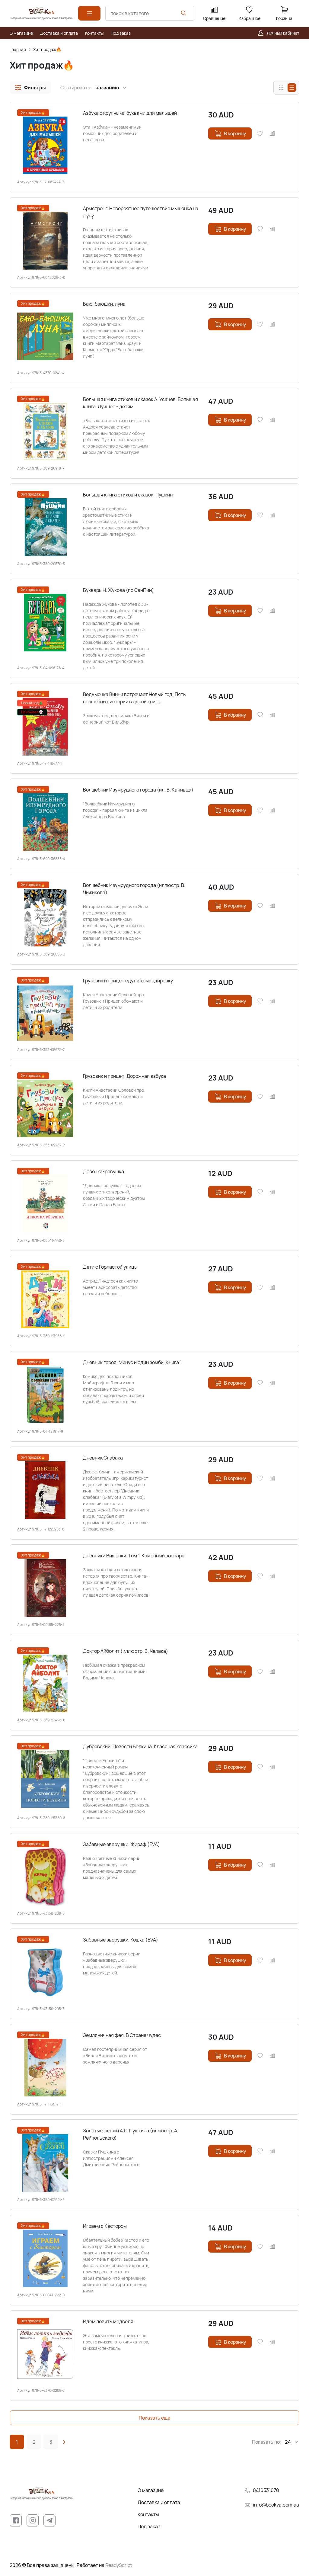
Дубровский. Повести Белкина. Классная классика (140, 1746)
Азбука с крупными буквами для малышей (130, 113)
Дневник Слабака (103, 1458)
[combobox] (150, 13)
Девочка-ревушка (104, 1171)
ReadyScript (119, 2565)
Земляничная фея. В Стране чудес (122, 2035)
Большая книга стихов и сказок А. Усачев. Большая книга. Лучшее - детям (140, 403)
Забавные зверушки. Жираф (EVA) (121, 1844)
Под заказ (149, 2526)
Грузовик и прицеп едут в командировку (128, 981)
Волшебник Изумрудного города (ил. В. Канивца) (138, 790)
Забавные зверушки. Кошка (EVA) (121, 1940)
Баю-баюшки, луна (104, 304)
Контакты (148, 2514)
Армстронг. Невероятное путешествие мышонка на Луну (141, 212)
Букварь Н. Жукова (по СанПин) (118, 590)
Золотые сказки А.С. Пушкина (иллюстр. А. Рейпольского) (131, 2134)
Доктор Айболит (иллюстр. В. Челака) (126, 1651)
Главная (18, 49)
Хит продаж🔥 (47, 49)
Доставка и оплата (159, 2502)
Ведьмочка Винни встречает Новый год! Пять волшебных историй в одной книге (134, 698)
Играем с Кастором (105, 2226)
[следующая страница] (64, 2442)
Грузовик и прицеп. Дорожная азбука (124, 1076)
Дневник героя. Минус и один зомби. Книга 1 (132, 1362)
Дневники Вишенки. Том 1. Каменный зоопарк (134, 1556)
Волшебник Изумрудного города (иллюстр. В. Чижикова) (134, 889)
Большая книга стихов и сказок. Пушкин (128, 495)
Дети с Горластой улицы (110, 1267)
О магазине (151, 2490)
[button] (30, 88)
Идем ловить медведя (108, 2321)
